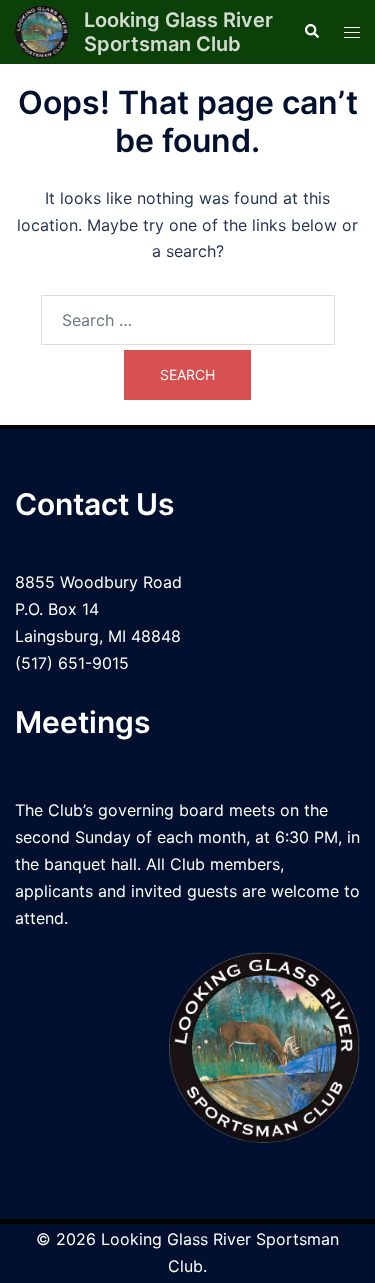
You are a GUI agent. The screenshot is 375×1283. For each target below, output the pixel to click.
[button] (311, 32)
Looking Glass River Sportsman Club (178, 32)
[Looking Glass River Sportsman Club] (42, 32)
